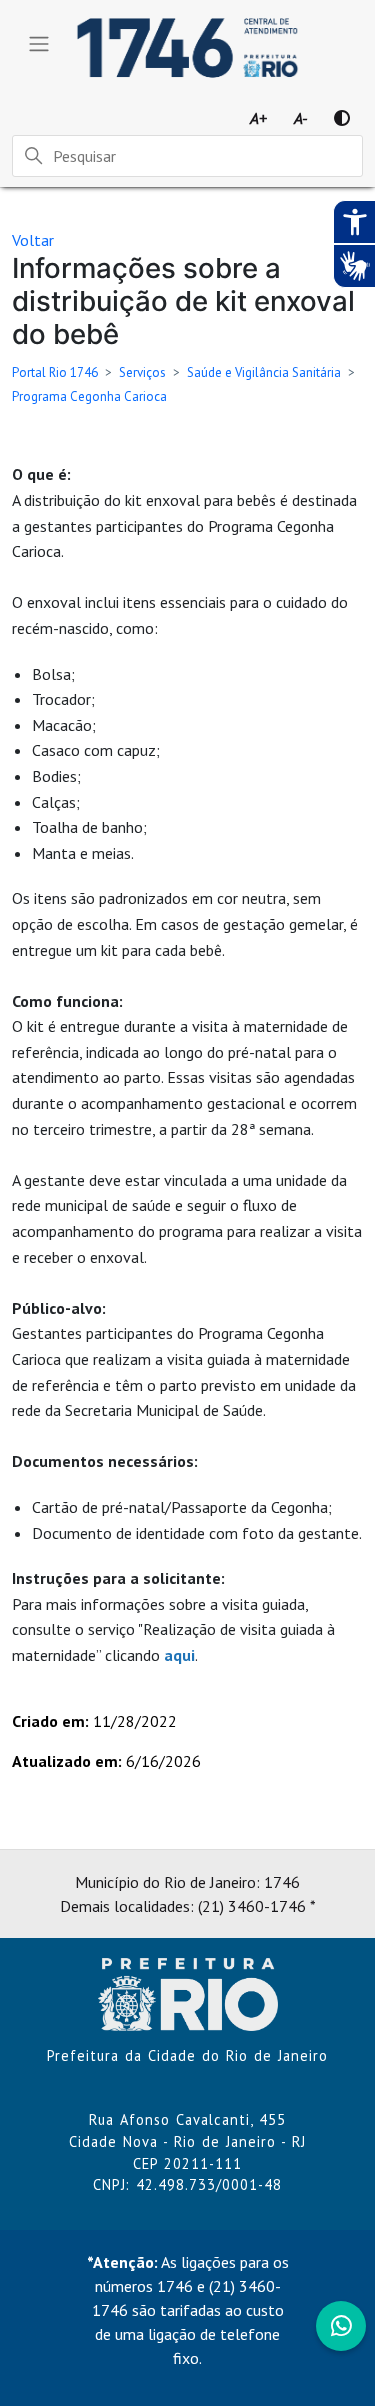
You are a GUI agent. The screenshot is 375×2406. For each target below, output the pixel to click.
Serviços (142, 372)
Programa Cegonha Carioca (89, 396)
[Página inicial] (188, 1992)
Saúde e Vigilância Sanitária (264, 372)
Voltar (33, 240)
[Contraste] (342, 118)
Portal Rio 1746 (55, 372)
